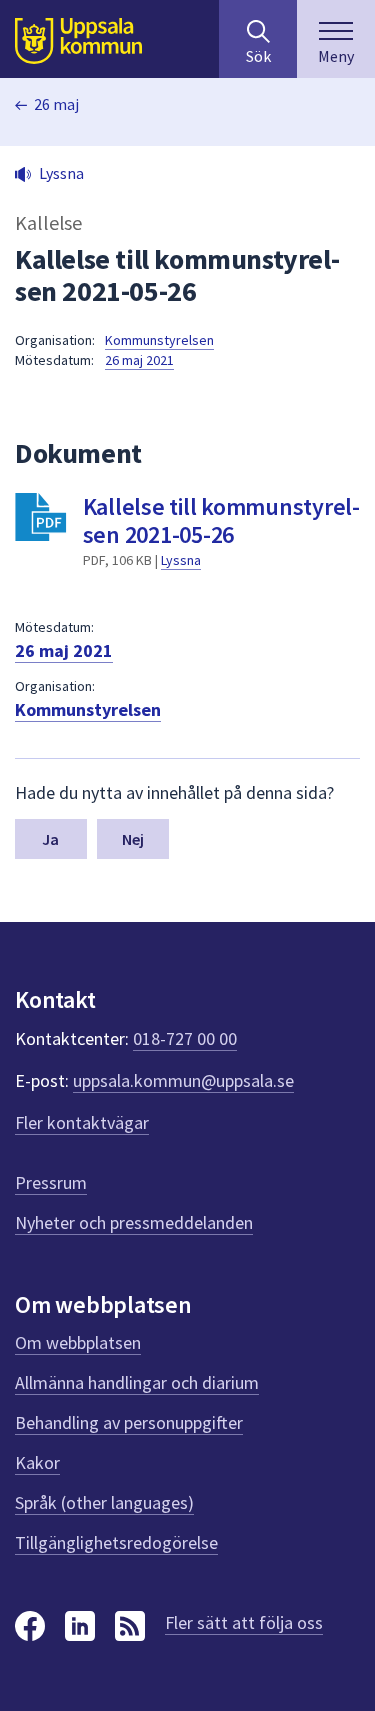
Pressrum (51, 1182)
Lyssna (181, 560)
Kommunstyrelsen (159, 340)
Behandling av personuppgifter (129, 1422)
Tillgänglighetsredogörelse (116, 1542)
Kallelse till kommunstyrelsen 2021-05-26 (222, 520)
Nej (133, 839)
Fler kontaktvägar (82, 1122)
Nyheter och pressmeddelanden (134, 1222)
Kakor (37, 1462)
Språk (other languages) (104, 1502)
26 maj (56, 104)
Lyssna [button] (61, 173)
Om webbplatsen (78, 1342)
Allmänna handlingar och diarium (137, 1382)
